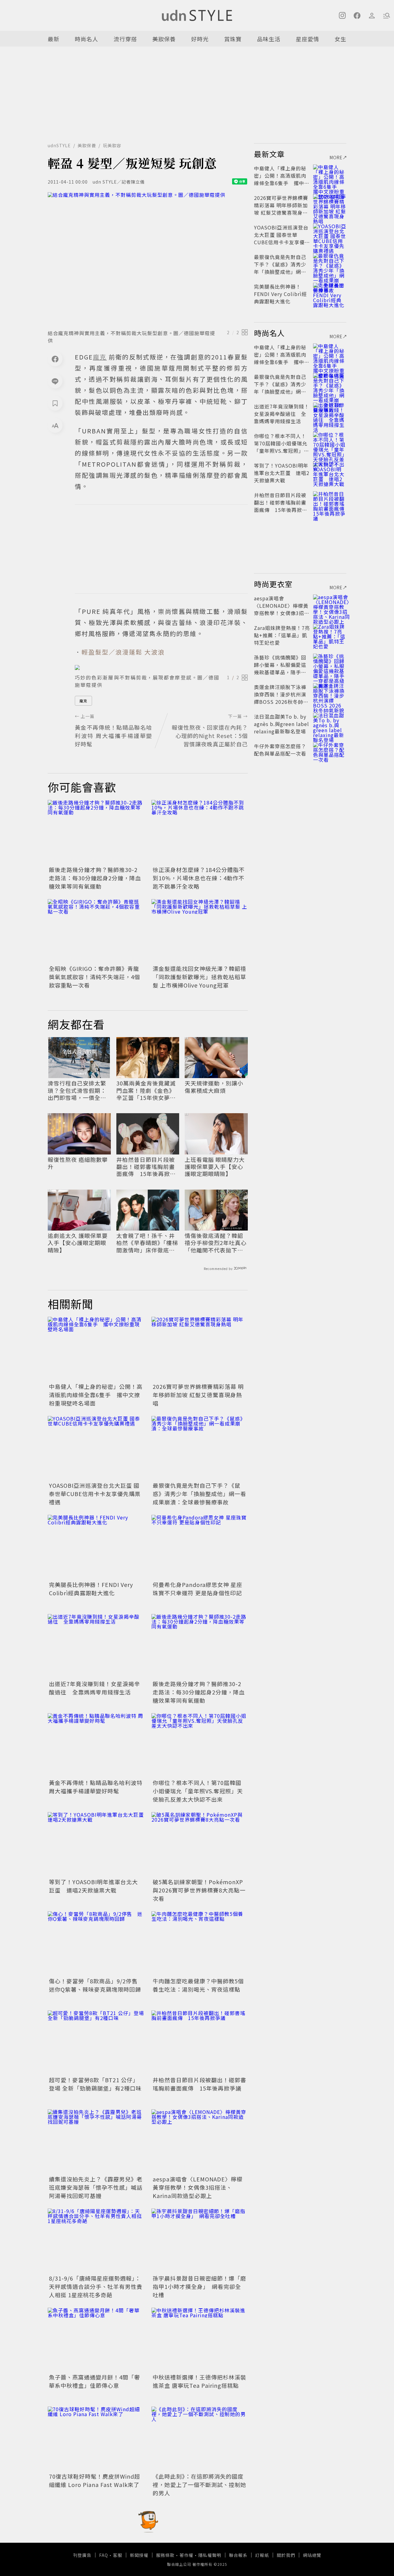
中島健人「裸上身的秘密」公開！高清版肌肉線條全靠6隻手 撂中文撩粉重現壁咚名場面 (96, 1395)
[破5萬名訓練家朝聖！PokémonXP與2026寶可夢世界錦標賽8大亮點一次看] (200, 1844)
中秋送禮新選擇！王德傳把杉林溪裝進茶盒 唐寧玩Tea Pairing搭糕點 (199, 2381)
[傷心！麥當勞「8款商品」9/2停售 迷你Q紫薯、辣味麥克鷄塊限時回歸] (96, 1943)
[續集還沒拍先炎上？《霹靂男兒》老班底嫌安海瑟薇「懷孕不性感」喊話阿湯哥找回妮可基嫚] (96, 2142)
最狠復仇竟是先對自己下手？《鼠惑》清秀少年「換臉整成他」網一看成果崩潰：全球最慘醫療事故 (199, 1494)
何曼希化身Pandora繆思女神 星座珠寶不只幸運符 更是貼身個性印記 (197, 1589)
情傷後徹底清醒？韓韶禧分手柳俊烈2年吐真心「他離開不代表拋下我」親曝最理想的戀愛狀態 (216, 1243)
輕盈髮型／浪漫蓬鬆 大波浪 (123, 652)
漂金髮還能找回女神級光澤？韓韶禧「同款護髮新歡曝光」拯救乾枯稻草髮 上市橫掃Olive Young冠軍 (199, 977)
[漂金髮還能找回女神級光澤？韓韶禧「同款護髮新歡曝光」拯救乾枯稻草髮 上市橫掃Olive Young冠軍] (200, 931)
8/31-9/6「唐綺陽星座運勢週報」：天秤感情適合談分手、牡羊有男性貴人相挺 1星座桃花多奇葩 (96, 2286)
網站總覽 (312, 2555)
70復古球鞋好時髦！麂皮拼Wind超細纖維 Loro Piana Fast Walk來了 (94, 2480)
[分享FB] (55, 359)
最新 (54, 39)
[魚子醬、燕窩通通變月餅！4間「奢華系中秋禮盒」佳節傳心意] (96, 2340)
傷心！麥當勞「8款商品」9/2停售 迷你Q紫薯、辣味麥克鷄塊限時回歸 (96, 1985)
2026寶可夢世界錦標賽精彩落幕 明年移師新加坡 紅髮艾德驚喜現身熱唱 (198, 1395)
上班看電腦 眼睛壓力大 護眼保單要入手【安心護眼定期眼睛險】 (215, 1167)
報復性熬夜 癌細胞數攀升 (78, 1163)
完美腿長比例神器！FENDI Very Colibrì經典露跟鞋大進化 (91, 1589)
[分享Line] (55, 381)
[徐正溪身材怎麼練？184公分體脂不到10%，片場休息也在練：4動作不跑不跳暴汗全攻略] (200, 832)
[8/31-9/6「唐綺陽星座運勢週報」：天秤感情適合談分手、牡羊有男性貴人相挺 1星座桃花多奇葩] (96, 2241)
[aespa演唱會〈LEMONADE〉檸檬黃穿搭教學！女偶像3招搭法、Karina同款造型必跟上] (200, 2142)
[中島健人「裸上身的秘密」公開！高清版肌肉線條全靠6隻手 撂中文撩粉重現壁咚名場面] (96, 1349)
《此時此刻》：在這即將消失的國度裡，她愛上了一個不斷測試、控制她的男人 (199, 2485)
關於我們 (286, 2555)
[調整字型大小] (55, 425)
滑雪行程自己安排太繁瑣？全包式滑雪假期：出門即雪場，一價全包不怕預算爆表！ (77, 1090)
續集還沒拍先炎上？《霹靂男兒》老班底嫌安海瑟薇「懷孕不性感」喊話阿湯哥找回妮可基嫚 (96, 2187)
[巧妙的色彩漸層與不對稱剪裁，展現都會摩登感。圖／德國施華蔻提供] (161, 667)
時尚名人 (86, 39)
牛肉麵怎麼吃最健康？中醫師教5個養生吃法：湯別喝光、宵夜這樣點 (198, 1985)
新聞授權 (139, 2555)
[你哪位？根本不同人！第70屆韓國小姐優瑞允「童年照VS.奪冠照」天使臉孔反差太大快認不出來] (200, 1745)
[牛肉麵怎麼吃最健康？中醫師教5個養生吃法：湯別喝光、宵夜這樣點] (200, 1943)
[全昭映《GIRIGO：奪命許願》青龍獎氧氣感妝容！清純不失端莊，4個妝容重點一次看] (96, 931)
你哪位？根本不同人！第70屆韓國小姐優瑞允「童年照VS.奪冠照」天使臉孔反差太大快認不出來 (198, 1791)
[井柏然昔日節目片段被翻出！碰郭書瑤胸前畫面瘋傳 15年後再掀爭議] (200, 2043)
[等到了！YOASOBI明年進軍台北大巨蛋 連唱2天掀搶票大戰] (96, 1844)
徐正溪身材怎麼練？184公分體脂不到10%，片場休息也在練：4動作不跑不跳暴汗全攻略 (199, 878)
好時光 (200, 39)
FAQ (104, 2555)
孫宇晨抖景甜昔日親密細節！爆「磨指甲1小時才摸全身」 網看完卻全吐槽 (199, 2286)
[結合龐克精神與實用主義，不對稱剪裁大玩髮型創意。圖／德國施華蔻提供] (148, 259)
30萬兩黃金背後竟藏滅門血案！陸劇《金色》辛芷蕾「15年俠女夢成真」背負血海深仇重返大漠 (146, 1090)
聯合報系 (238, 2555)
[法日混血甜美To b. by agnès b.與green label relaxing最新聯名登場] (330, 724)
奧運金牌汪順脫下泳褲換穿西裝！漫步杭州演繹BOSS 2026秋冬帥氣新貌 (281, 698)
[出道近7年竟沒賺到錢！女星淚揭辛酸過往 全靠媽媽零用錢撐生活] (96, 1646)
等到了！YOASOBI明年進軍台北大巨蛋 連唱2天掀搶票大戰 (93, 1886)
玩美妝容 (112, 145)
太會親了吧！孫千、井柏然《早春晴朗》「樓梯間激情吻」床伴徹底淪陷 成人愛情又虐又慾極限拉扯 (147, 1243)
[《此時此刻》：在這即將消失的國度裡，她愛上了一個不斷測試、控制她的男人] (200, 2439)
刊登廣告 (82, 2555)
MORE (336, 157)
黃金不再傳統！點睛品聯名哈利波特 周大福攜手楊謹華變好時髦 (96, 1787)
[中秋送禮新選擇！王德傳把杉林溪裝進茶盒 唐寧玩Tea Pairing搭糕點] (200, 2340)
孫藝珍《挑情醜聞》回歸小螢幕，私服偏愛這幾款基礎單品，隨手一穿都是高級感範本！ (280, 668)
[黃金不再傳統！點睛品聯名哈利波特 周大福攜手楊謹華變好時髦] (96, 1745)
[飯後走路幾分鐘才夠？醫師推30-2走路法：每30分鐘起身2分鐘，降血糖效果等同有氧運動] (96, 832)
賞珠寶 (233, 39)
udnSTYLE (59, 145)
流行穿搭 (125, 39)
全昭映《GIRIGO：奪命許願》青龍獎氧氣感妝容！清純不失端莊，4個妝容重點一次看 (94, 977)
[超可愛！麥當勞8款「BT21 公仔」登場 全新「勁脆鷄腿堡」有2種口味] (96, 2043)
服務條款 (165, 2555)
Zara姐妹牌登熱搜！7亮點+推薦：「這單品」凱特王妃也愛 (282, 635)
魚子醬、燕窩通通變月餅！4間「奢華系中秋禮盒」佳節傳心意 (94, 2381)
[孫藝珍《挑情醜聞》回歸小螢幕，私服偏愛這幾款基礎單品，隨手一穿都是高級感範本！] (330, 665)
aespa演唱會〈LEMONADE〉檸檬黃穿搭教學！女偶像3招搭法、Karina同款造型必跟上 (198, 2187)
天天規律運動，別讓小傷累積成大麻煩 (214, 1087)
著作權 (186, 2555)
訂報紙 (262, 2555)
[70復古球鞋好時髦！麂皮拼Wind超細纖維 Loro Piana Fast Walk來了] (96, 2439)
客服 (118, 2555)
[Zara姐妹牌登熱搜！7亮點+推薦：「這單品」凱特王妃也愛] (330, 635)
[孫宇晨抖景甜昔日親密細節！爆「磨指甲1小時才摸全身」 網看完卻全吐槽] (200, 2241)
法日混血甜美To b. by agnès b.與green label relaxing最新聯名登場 (281, 724)
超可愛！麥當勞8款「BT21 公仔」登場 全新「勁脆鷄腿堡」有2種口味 (95, 2084)
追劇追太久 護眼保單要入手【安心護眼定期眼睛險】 (78, 1243)
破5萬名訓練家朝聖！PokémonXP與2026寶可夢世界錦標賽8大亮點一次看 (199, 1890)
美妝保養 (164, 39)
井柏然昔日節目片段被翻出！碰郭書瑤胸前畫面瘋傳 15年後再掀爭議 (146, 1167)
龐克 (83, 701)
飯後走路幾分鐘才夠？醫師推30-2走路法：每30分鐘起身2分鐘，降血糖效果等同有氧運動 (95, 878)
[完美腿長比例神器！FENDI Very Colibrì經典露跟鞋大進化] (96, 1547)
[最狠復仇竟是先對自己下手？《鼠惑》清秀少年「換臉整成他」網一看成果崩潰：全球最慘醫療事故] (200, 1448)
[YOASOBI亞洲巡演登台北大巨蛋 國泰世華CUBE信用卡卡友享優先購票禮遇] (96, 1448)
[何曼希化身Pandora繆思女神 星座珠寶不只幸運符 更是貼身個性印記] (200, 1547)
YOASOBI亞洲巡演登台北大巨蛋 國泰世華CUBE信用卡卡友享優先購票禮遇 (95, 1494)
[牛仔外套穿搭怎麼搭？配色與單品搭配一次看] (330, 753)
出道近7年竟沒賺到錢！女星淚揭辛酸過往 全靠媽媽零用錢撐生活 (94, 1688)
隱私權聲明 (210, 2555)
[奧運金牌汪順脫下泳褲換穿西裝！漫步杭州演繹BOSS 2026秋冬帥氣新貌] (330, 694)
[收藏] (55, 403)
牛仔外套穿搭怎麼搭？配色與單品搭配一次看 (280, 750)
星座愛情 (308, 39)
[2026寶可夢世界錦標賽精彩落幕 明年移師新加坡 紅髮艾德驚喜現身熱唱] (200, 1349)
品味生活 (269, 39)
